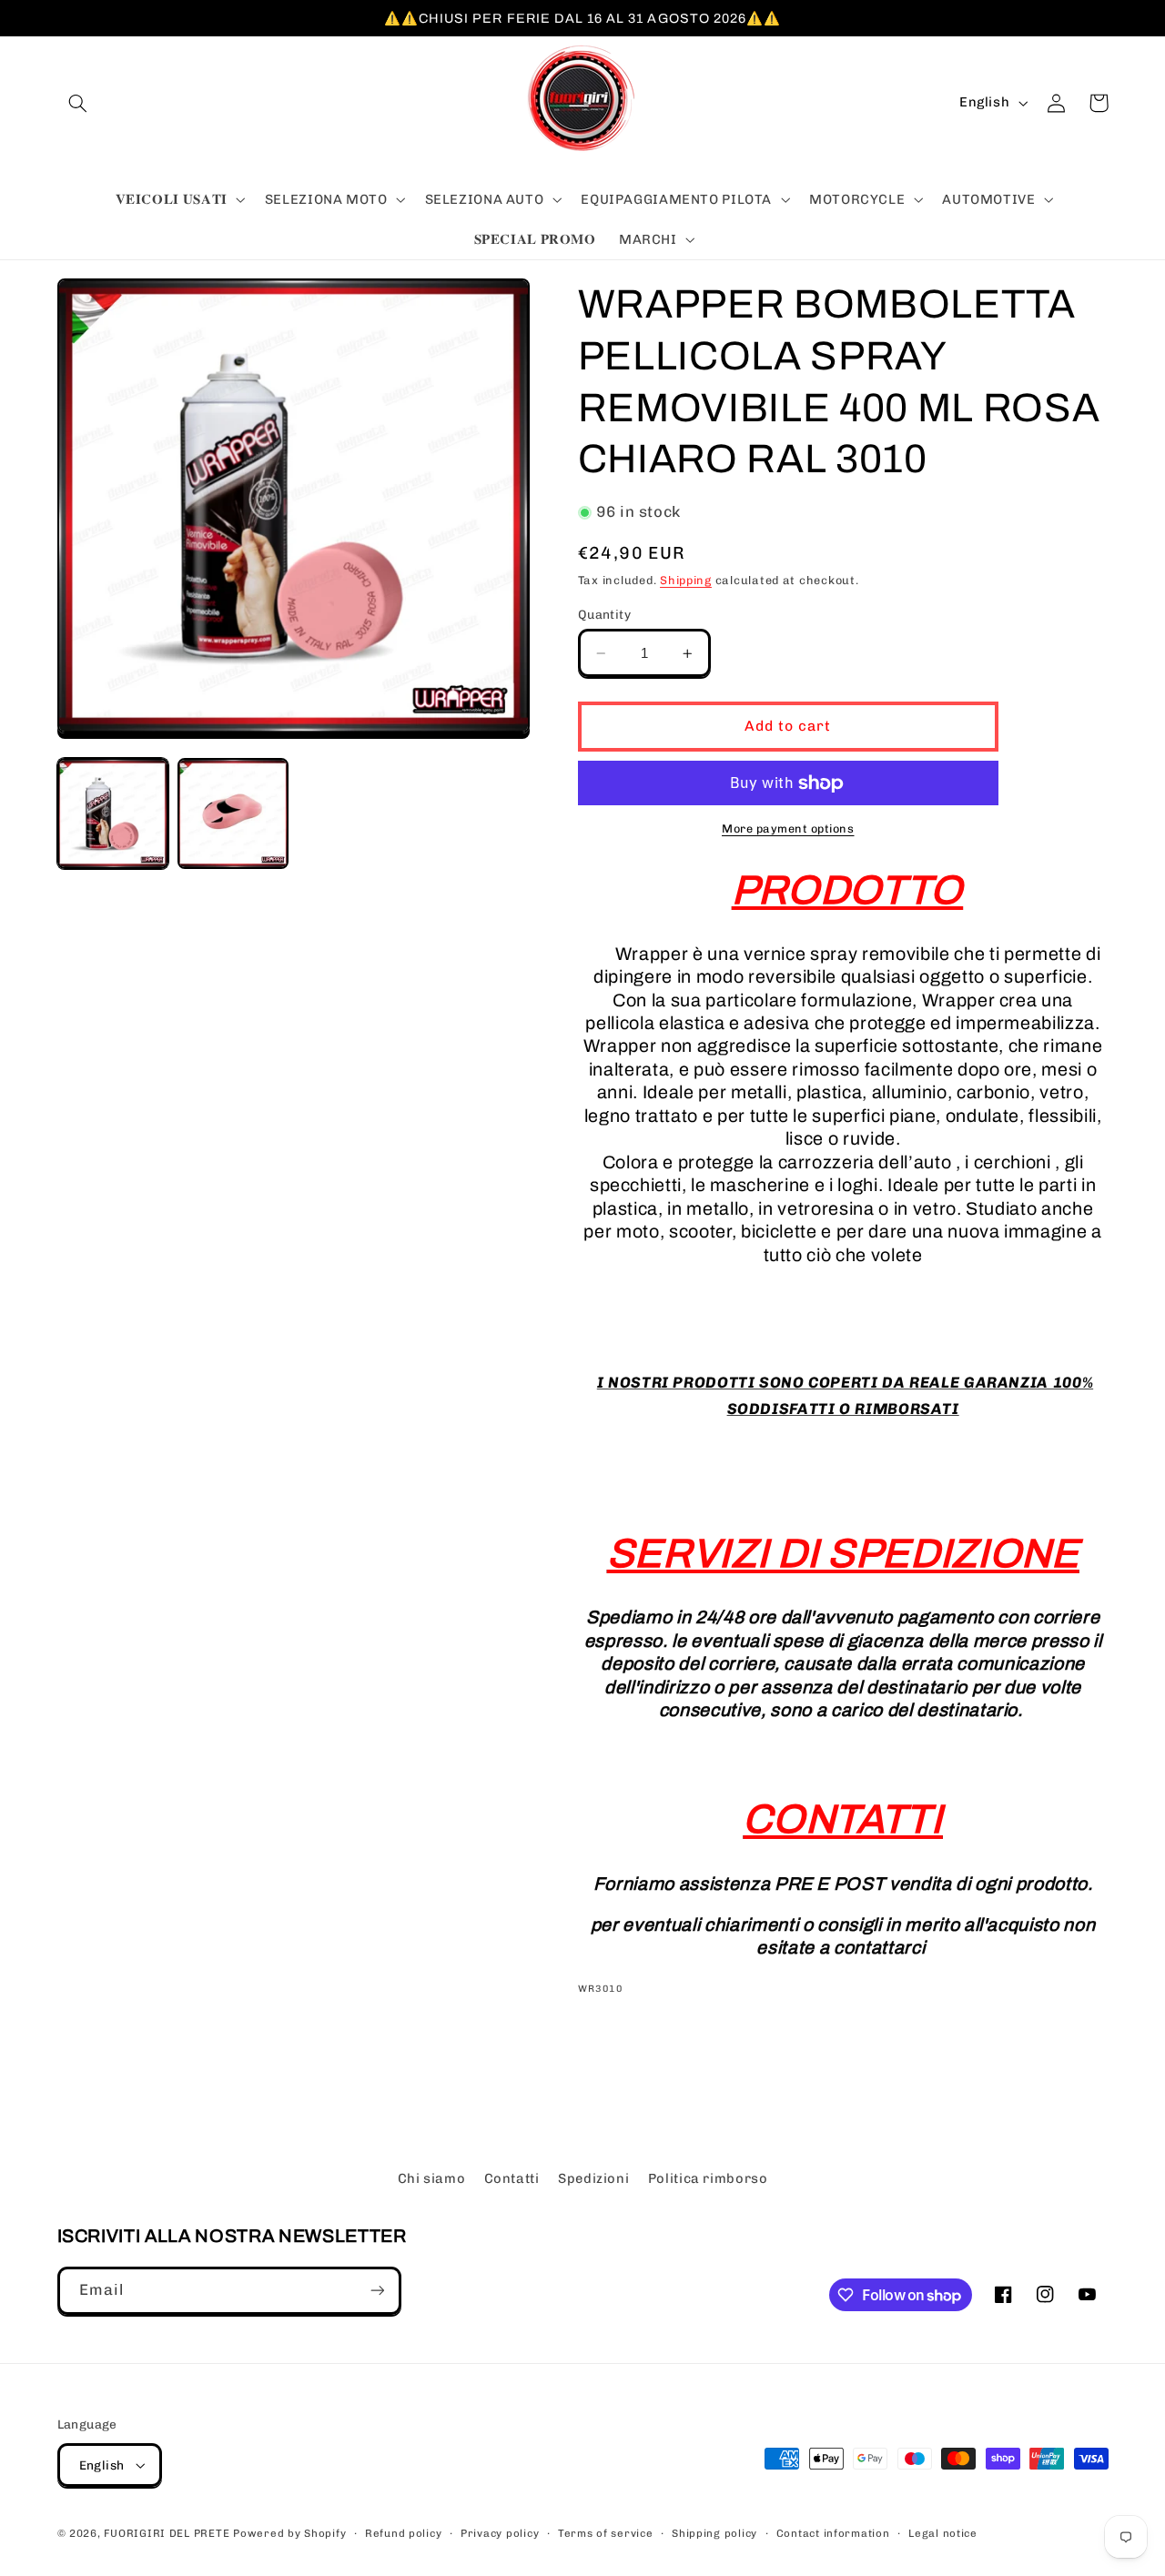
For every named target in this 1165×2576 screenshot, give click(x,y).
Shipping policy (714, 2533)
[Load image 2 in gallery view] (233, 813)
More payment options (788, 828)
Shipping (686, 580)
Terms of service (606, 2533)
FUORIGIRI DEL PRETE (168, 2533)
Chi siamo (432, 2178)
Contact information (833, 2533)
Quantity (604, 614)
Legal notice (943, 2533)
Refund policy (404, 2533)
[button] (78, 103)
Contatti (512, 2178)
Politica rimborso (708, 2178)
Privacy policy (500, 2533)
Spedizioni (593, 2178)
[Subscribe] (377, 2291)
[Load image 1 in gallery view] (113, 813)
